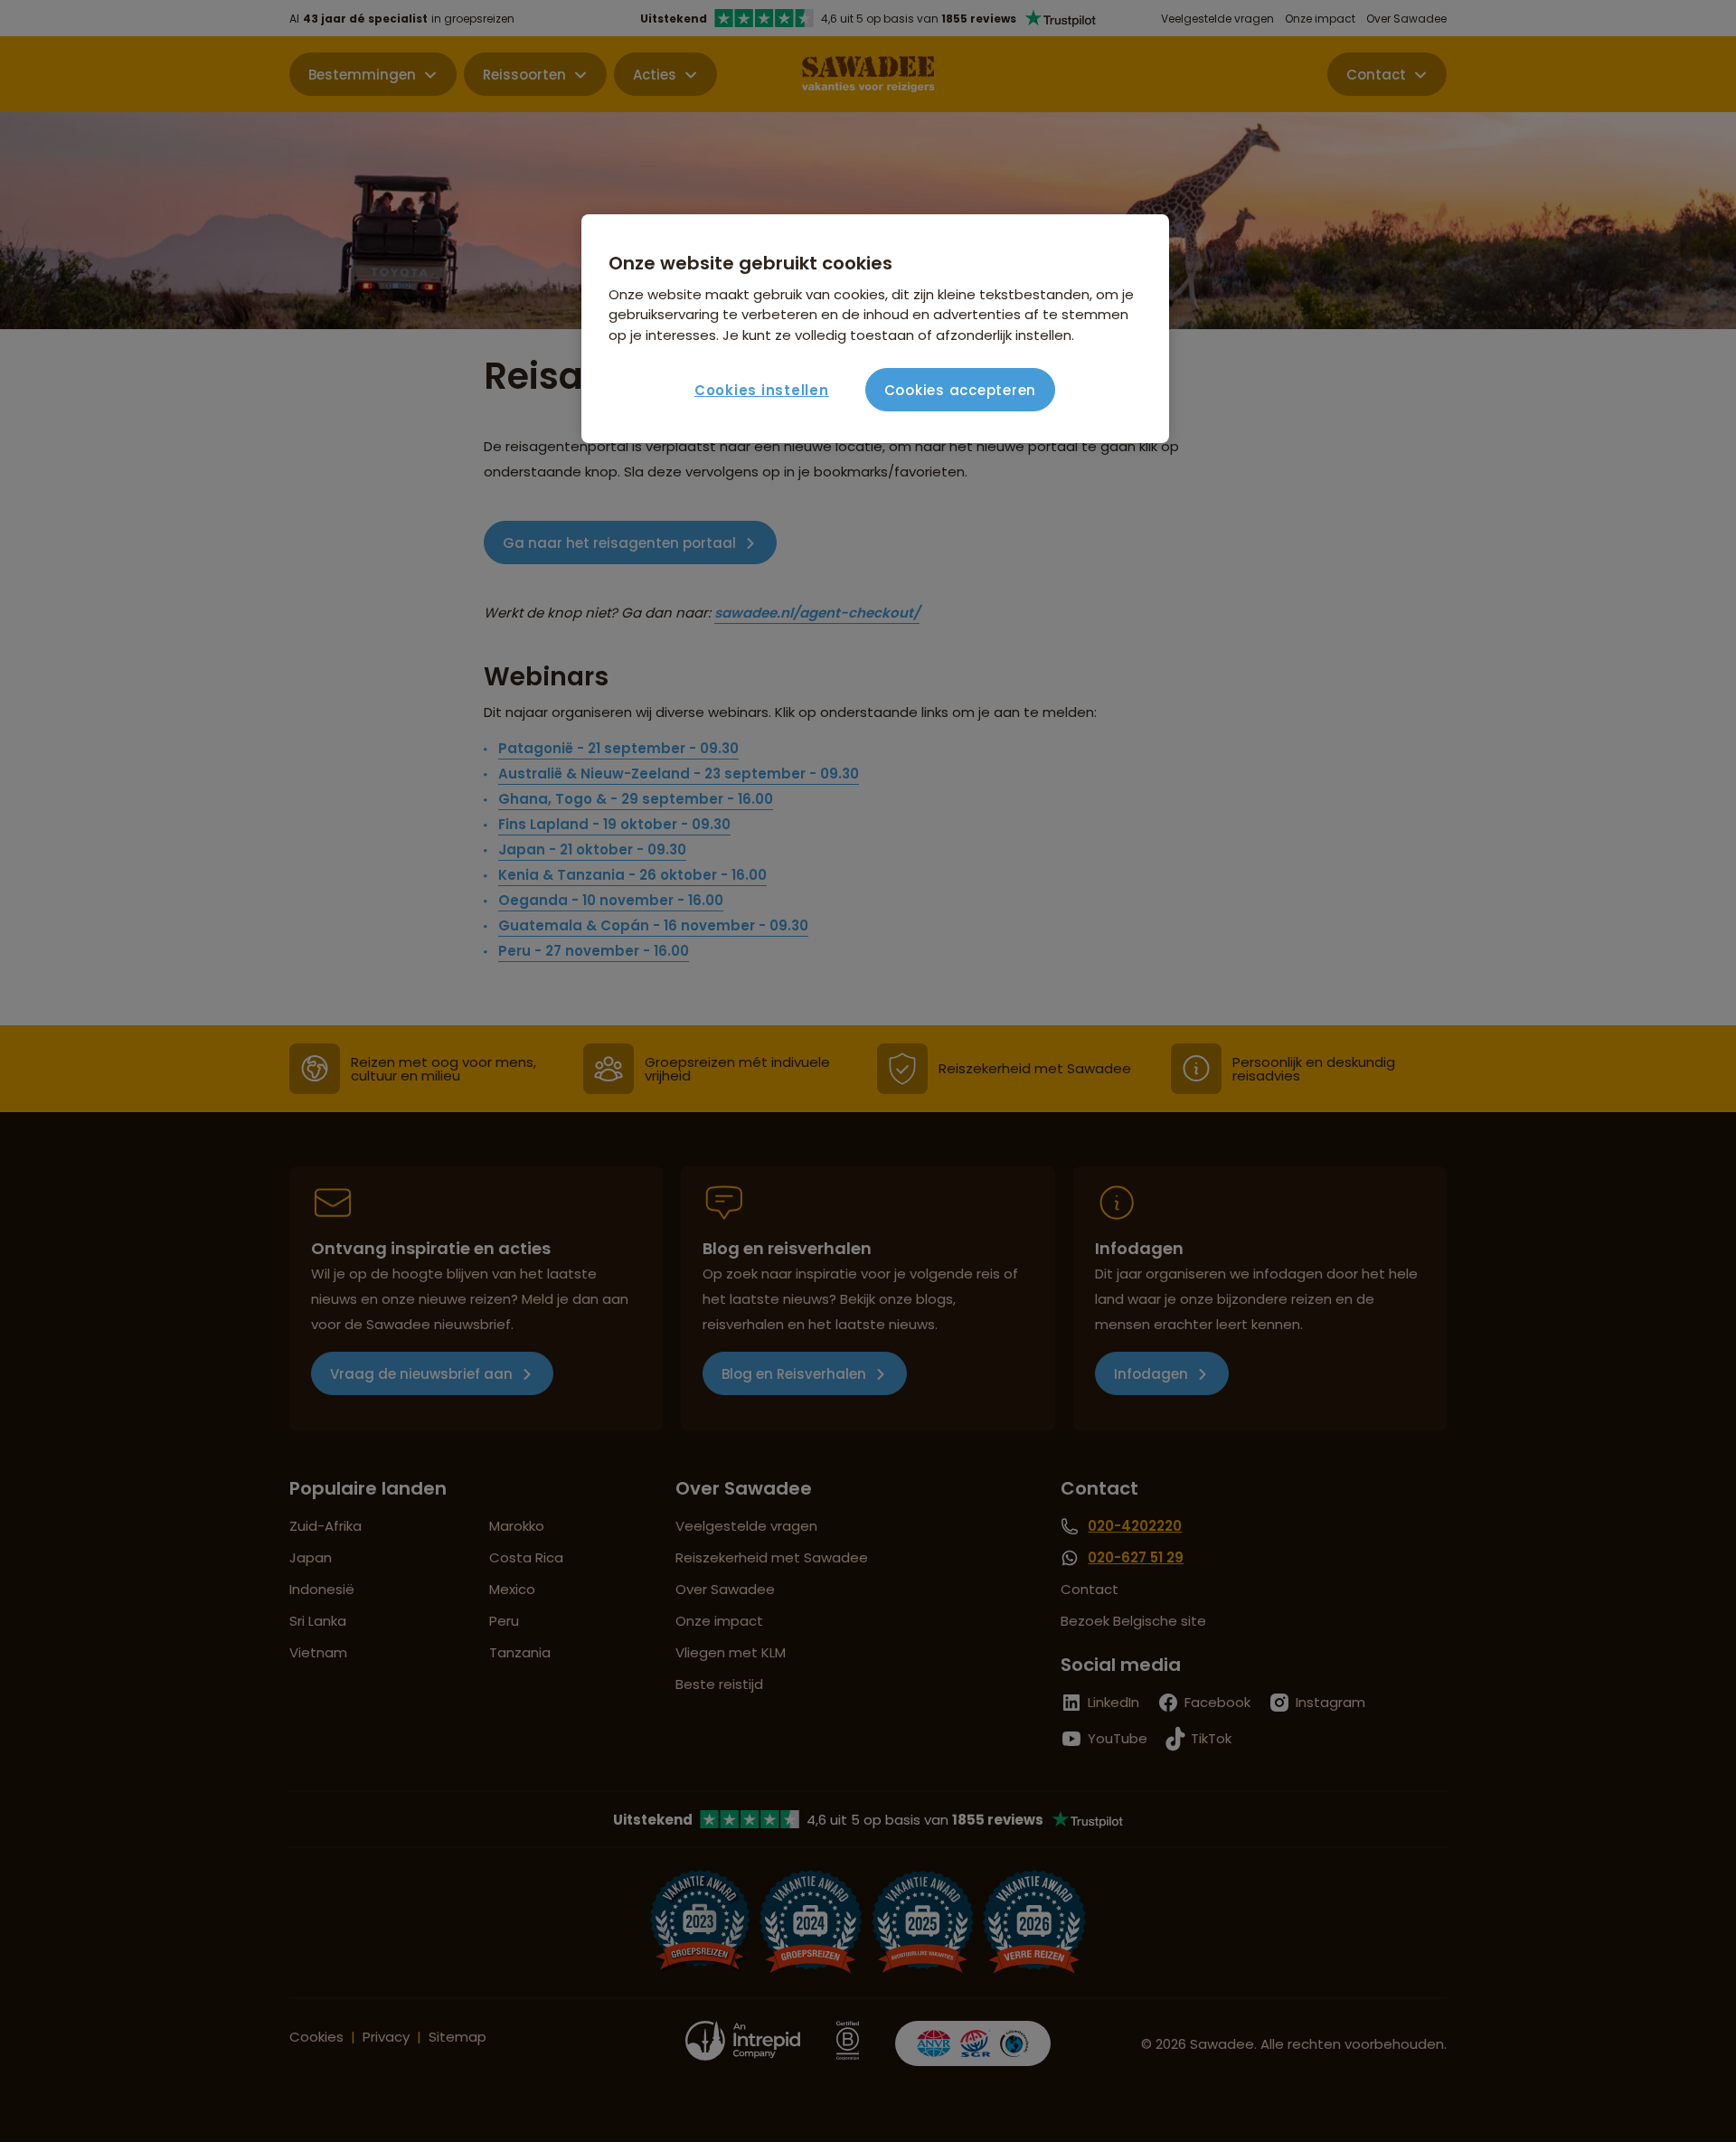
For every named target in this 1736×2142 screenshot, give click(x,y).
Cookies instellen (762, 390)
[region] (875, 329)
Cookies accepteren (961, 390)
